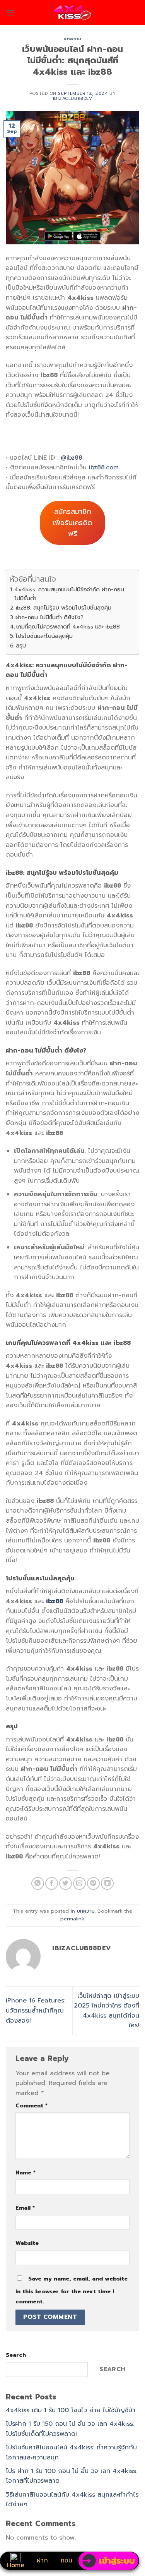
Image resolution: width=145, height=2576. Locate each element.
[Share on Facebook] (52, 1883)
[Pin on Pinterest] (93, 1883)
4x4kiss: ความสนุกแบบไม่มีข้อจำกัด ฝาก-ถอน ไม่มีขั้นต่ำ (69, 594)
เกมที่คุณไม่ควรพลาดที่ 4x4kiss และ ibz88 (68, 627)
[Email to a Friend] (79, 1883)
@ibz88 (72, 458)
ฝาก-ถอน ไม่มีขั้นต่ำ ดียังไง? (49, 617)
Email (25, 2208)
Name (26, 2172)
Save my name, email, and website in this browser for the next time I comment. (72, 2290)
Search (16, 2355)
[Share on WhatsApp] (38, 1883)
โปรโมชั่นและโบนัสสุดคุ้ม (44, 636)
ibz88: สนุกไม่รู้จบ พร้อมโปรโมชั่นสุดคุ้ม (64, 608)
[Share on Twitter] (66, 1883)
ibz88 (55, 1601)
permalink (72, 1919)
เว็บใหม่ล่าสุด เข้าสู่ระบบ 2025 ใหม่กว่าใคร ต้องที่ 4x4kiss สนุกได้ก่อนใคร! (107, 2011)
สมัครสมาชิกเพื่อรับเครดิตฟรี (72, 523)
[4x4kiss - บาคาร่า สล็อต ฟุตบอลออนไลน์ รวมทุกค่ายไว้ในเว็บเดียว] (72, 13)
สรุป (21, 646)
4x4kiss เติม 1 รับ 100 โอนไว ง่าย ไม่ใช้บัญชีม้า (71, 2410)
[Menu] (10, 13)
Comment (32, 2105)
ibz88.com (104, 467)
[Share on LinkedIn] (107, 1883)
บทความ (72, 39)
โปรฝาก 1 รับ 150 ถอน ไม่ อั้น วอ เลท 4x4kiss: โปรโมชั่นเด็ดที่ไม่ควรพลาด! (70, 2429)
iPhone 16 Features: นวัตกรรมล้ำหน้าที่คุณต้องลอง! (36, 2010)
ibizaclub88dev (73, 99)
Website (27, 2243)
